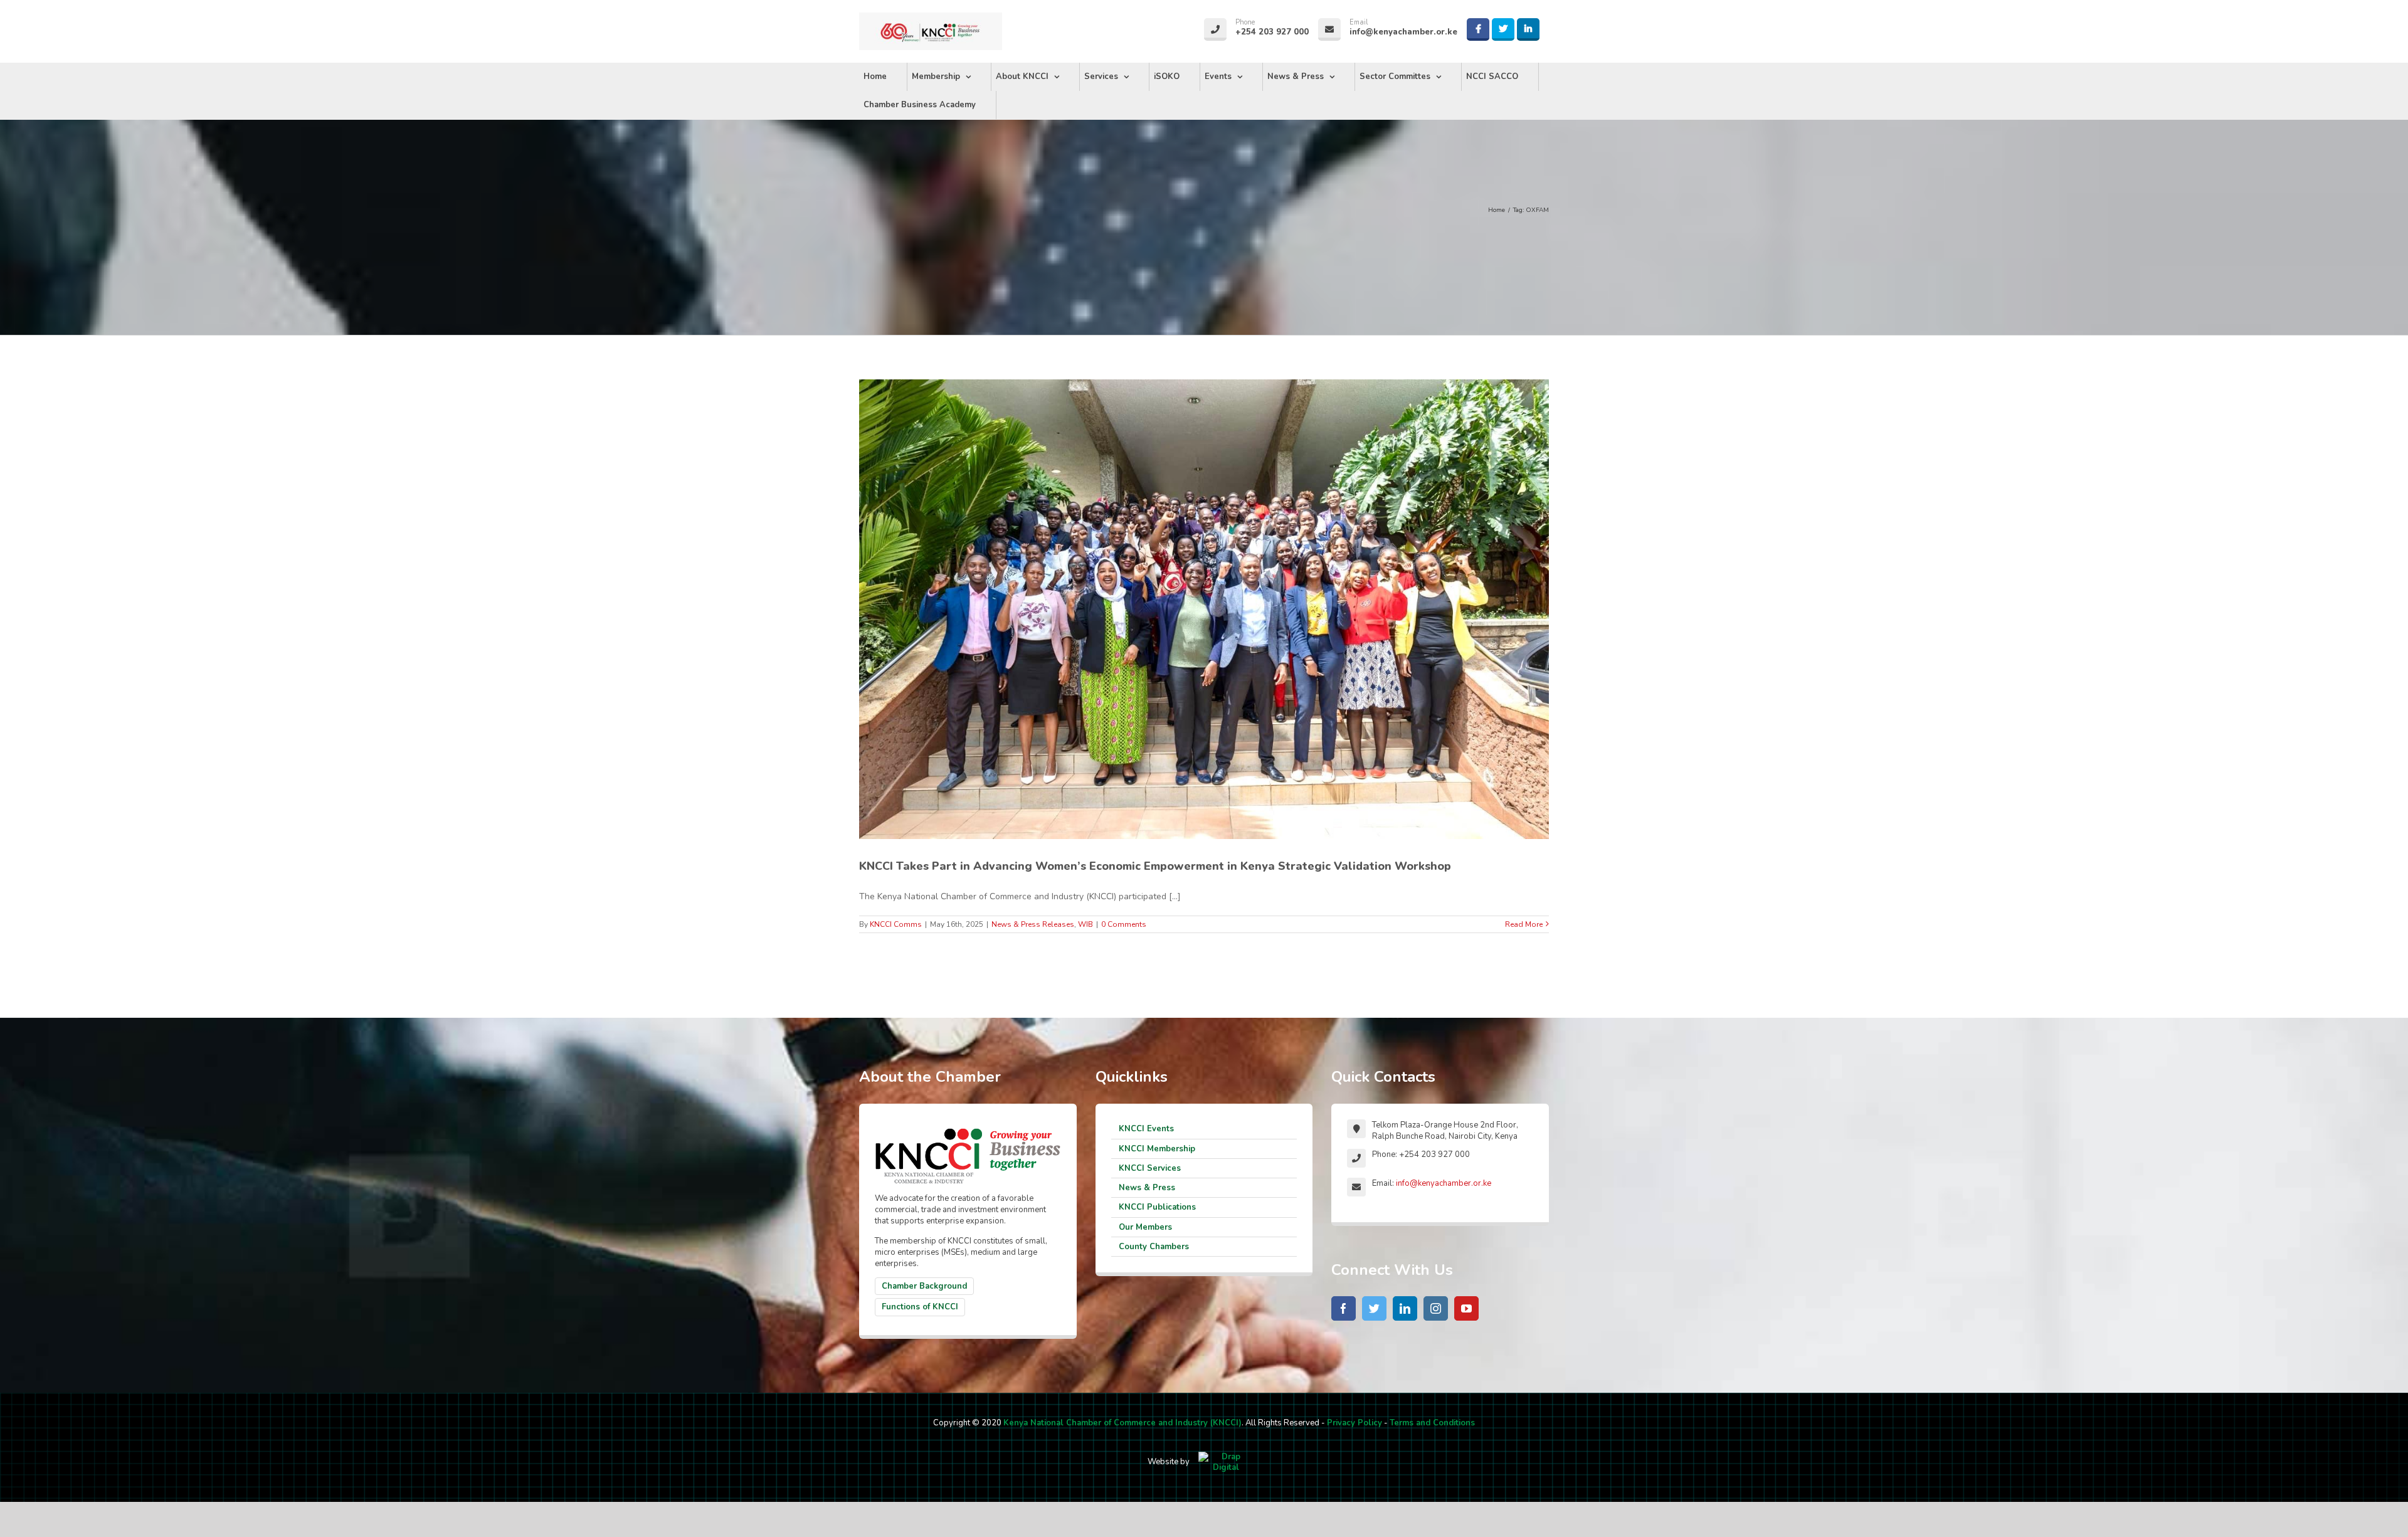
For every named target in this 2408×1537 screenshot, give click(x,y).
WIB (1085, 924)
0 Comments (1124, 924)
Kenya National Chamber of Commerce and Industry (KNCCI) (1122, 1423)
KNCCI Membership (1157, 1149)
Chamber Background (924, 1286)
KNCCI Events (1146, 1129)
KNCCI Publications (1157, 1207)
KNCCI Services (1150, 1168)
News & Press (1147, 1188)
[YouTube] (1466, 1308)
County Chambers (1154, 1247)
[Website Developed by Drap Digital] (1226, 1462)
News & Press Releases (1033, 924)
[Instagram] (1436, 1308)
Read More (1524, 924)
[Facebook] (1344, 1308)
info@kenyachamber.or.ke (1444, 1183)
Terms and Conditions (1432, 1423)
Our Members (1145, 1227)
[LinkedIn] (1405, 1308)
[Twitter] (1374, 1308)
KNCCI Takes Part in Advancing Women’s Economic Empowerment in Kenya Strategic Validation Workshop (1155, 866)
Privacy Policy (1354, 1423)
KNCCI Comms (896, 924)
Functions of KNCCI (920, 1307)
